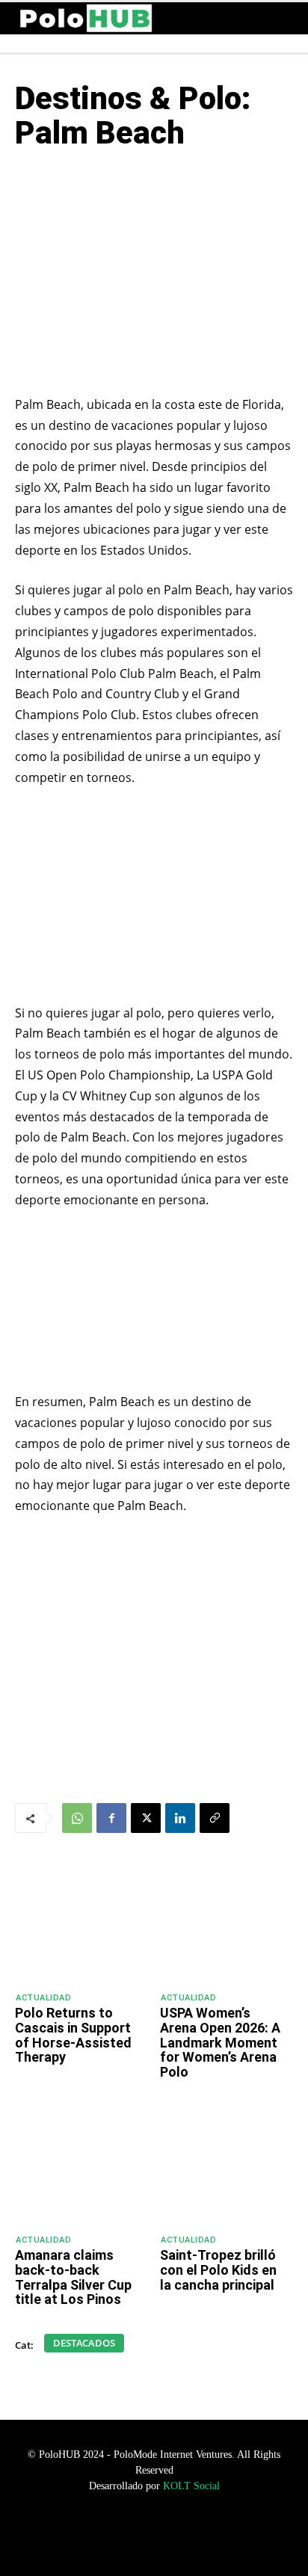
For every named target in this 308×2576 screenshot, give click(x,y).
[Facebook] (111, 1818)
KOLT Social (191, 2486)
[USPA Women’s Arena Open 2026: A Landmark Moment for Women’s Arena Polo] (227, 1922)
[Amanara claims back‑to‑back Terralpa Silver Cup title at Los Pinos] (81, 2164)
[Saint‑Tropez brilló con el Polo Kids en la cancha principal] (227, 2164)
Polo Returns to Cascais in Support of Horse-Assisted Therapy (73, 2035)
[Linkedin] (180, 1818)
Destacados (84, 2343)
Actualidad (43, 1998)
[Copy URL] (215, 1818)
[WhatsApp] (77, 1818)
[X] (146, 1818)
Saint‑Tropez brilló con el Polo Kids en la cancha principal (218, 2270)
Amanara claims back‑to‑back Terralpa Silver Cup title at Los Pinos (73, 2277)
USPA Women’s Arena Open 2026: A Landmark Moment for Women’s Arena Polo (220, 2042)
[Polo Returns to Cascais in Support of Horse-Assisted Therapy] (81, 1922)
